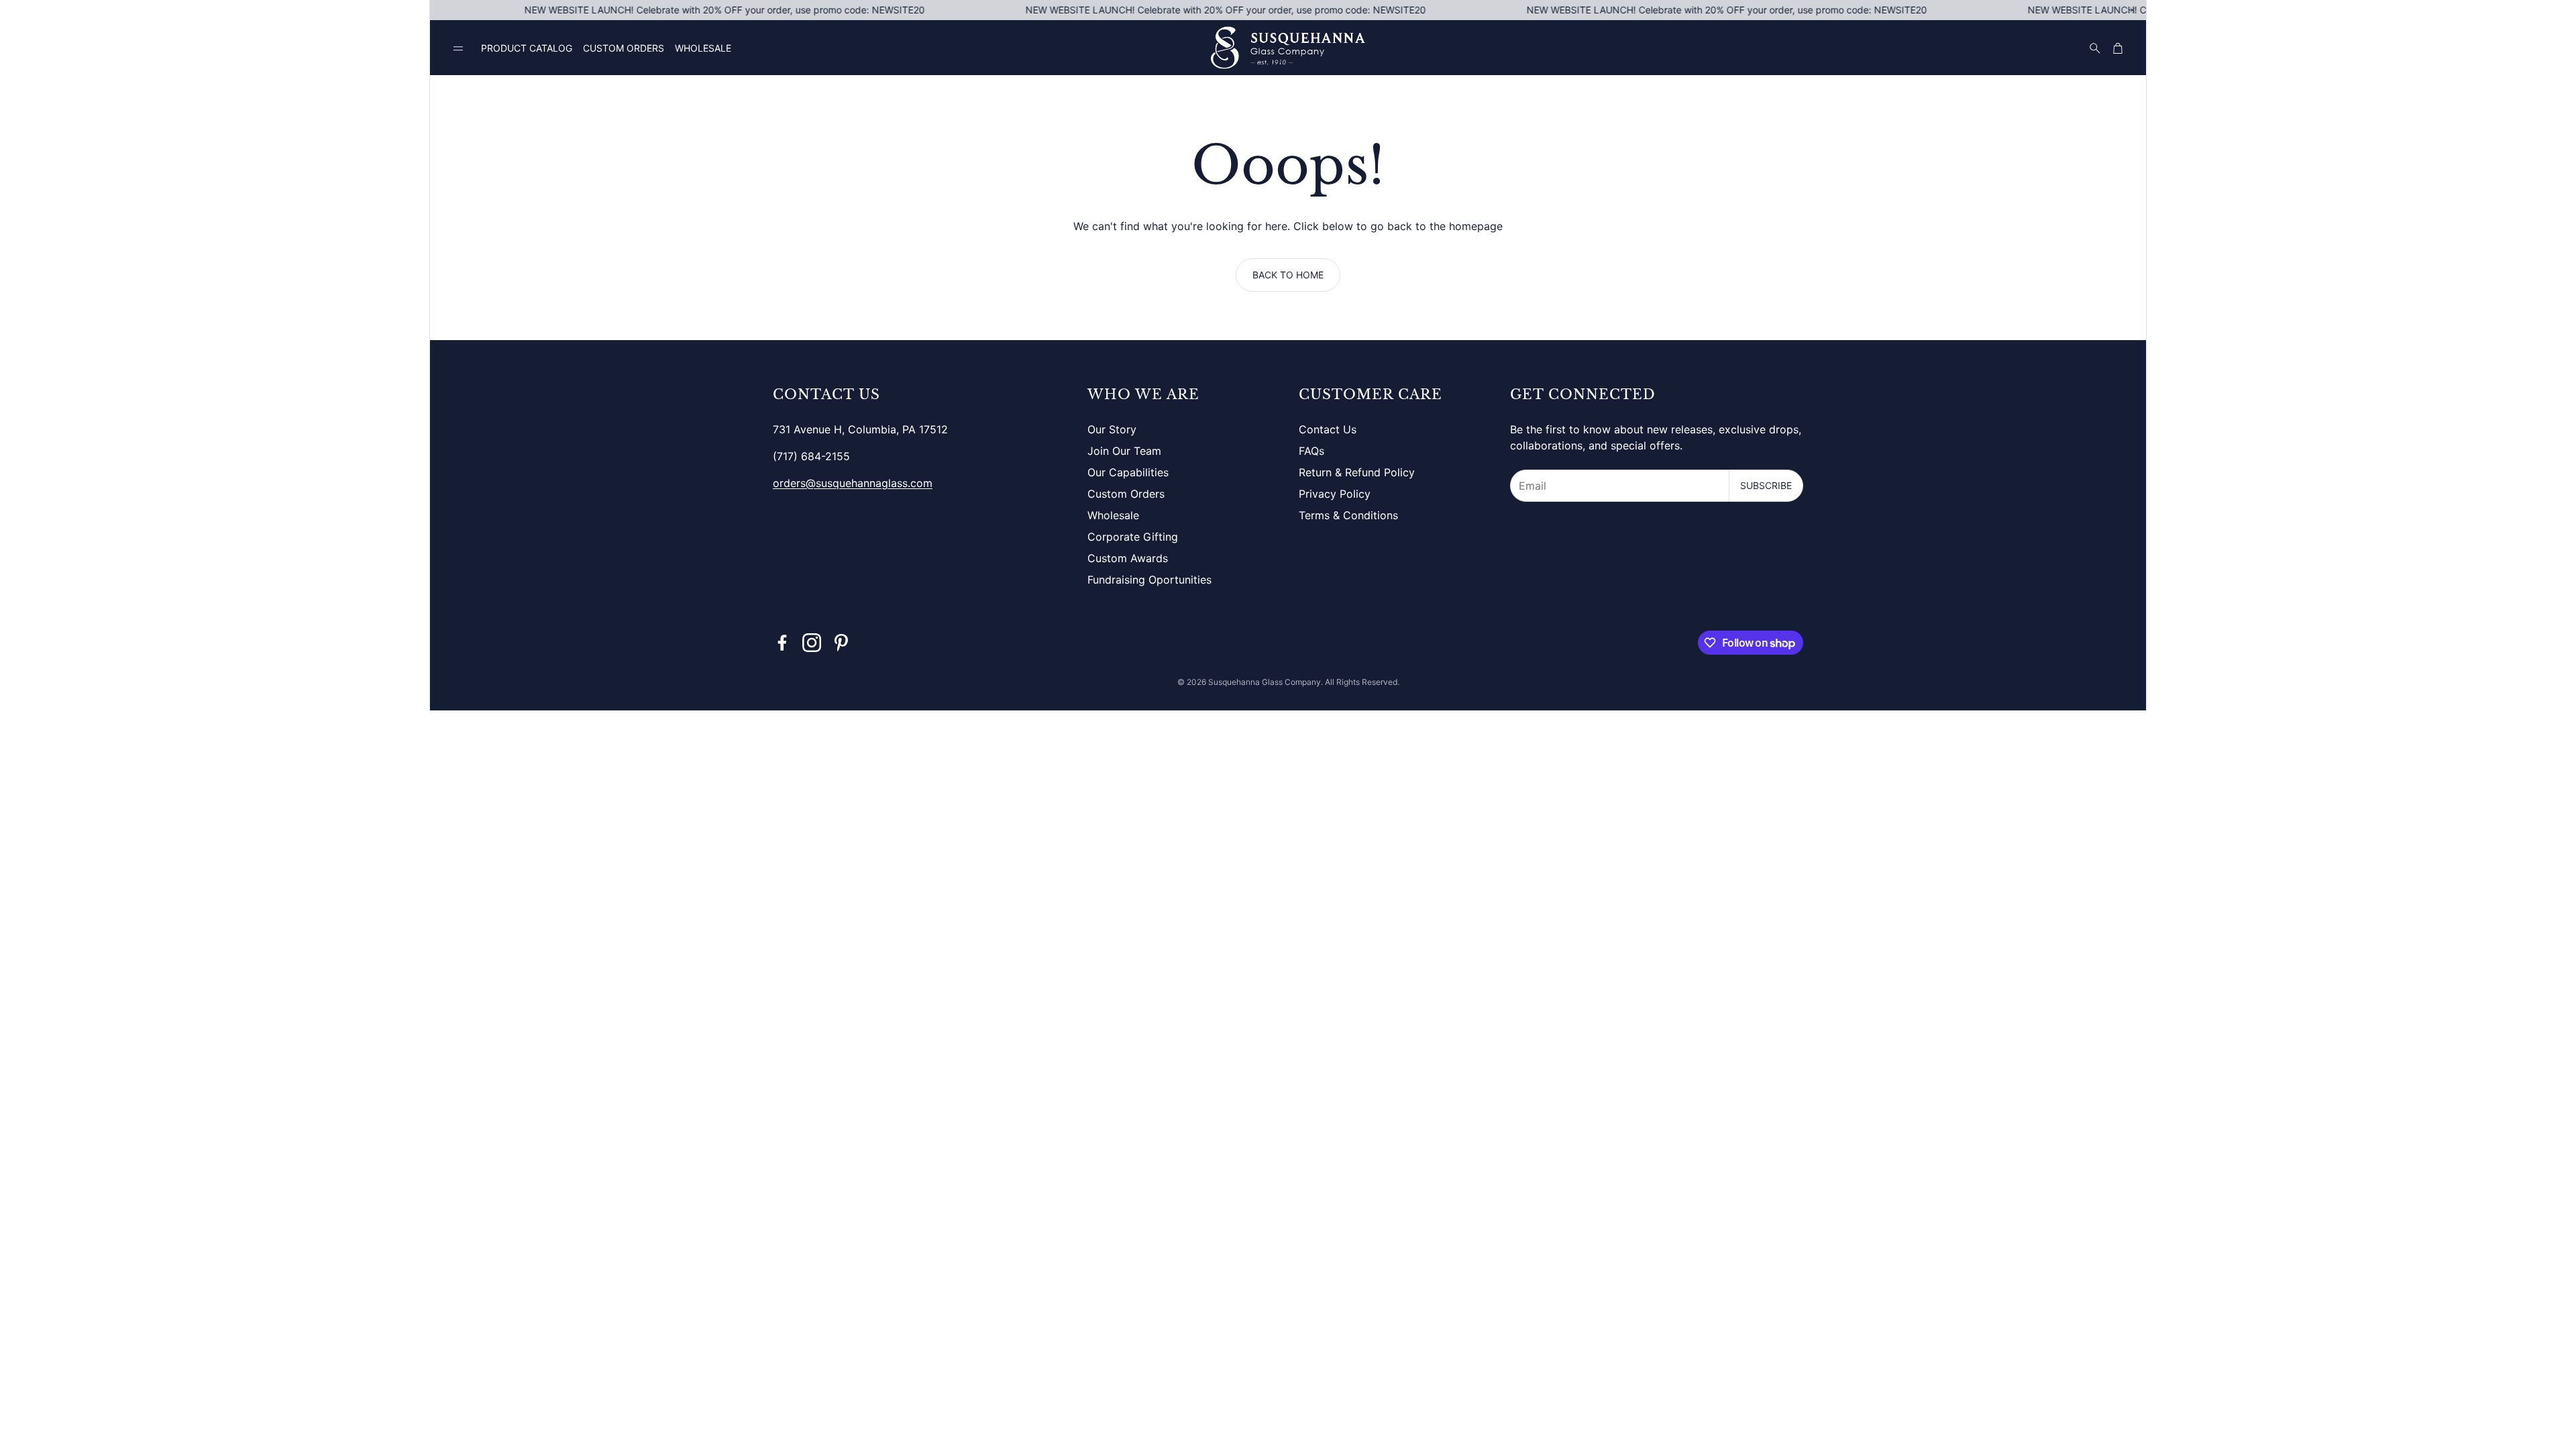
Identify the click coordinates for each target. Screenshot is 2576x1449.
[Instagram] (812, 643)
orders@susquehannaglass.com (853, 483)
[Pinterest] (841, 643)
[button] (458, 49)
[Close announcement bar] (2133, 10)
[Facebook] (782, 643)
